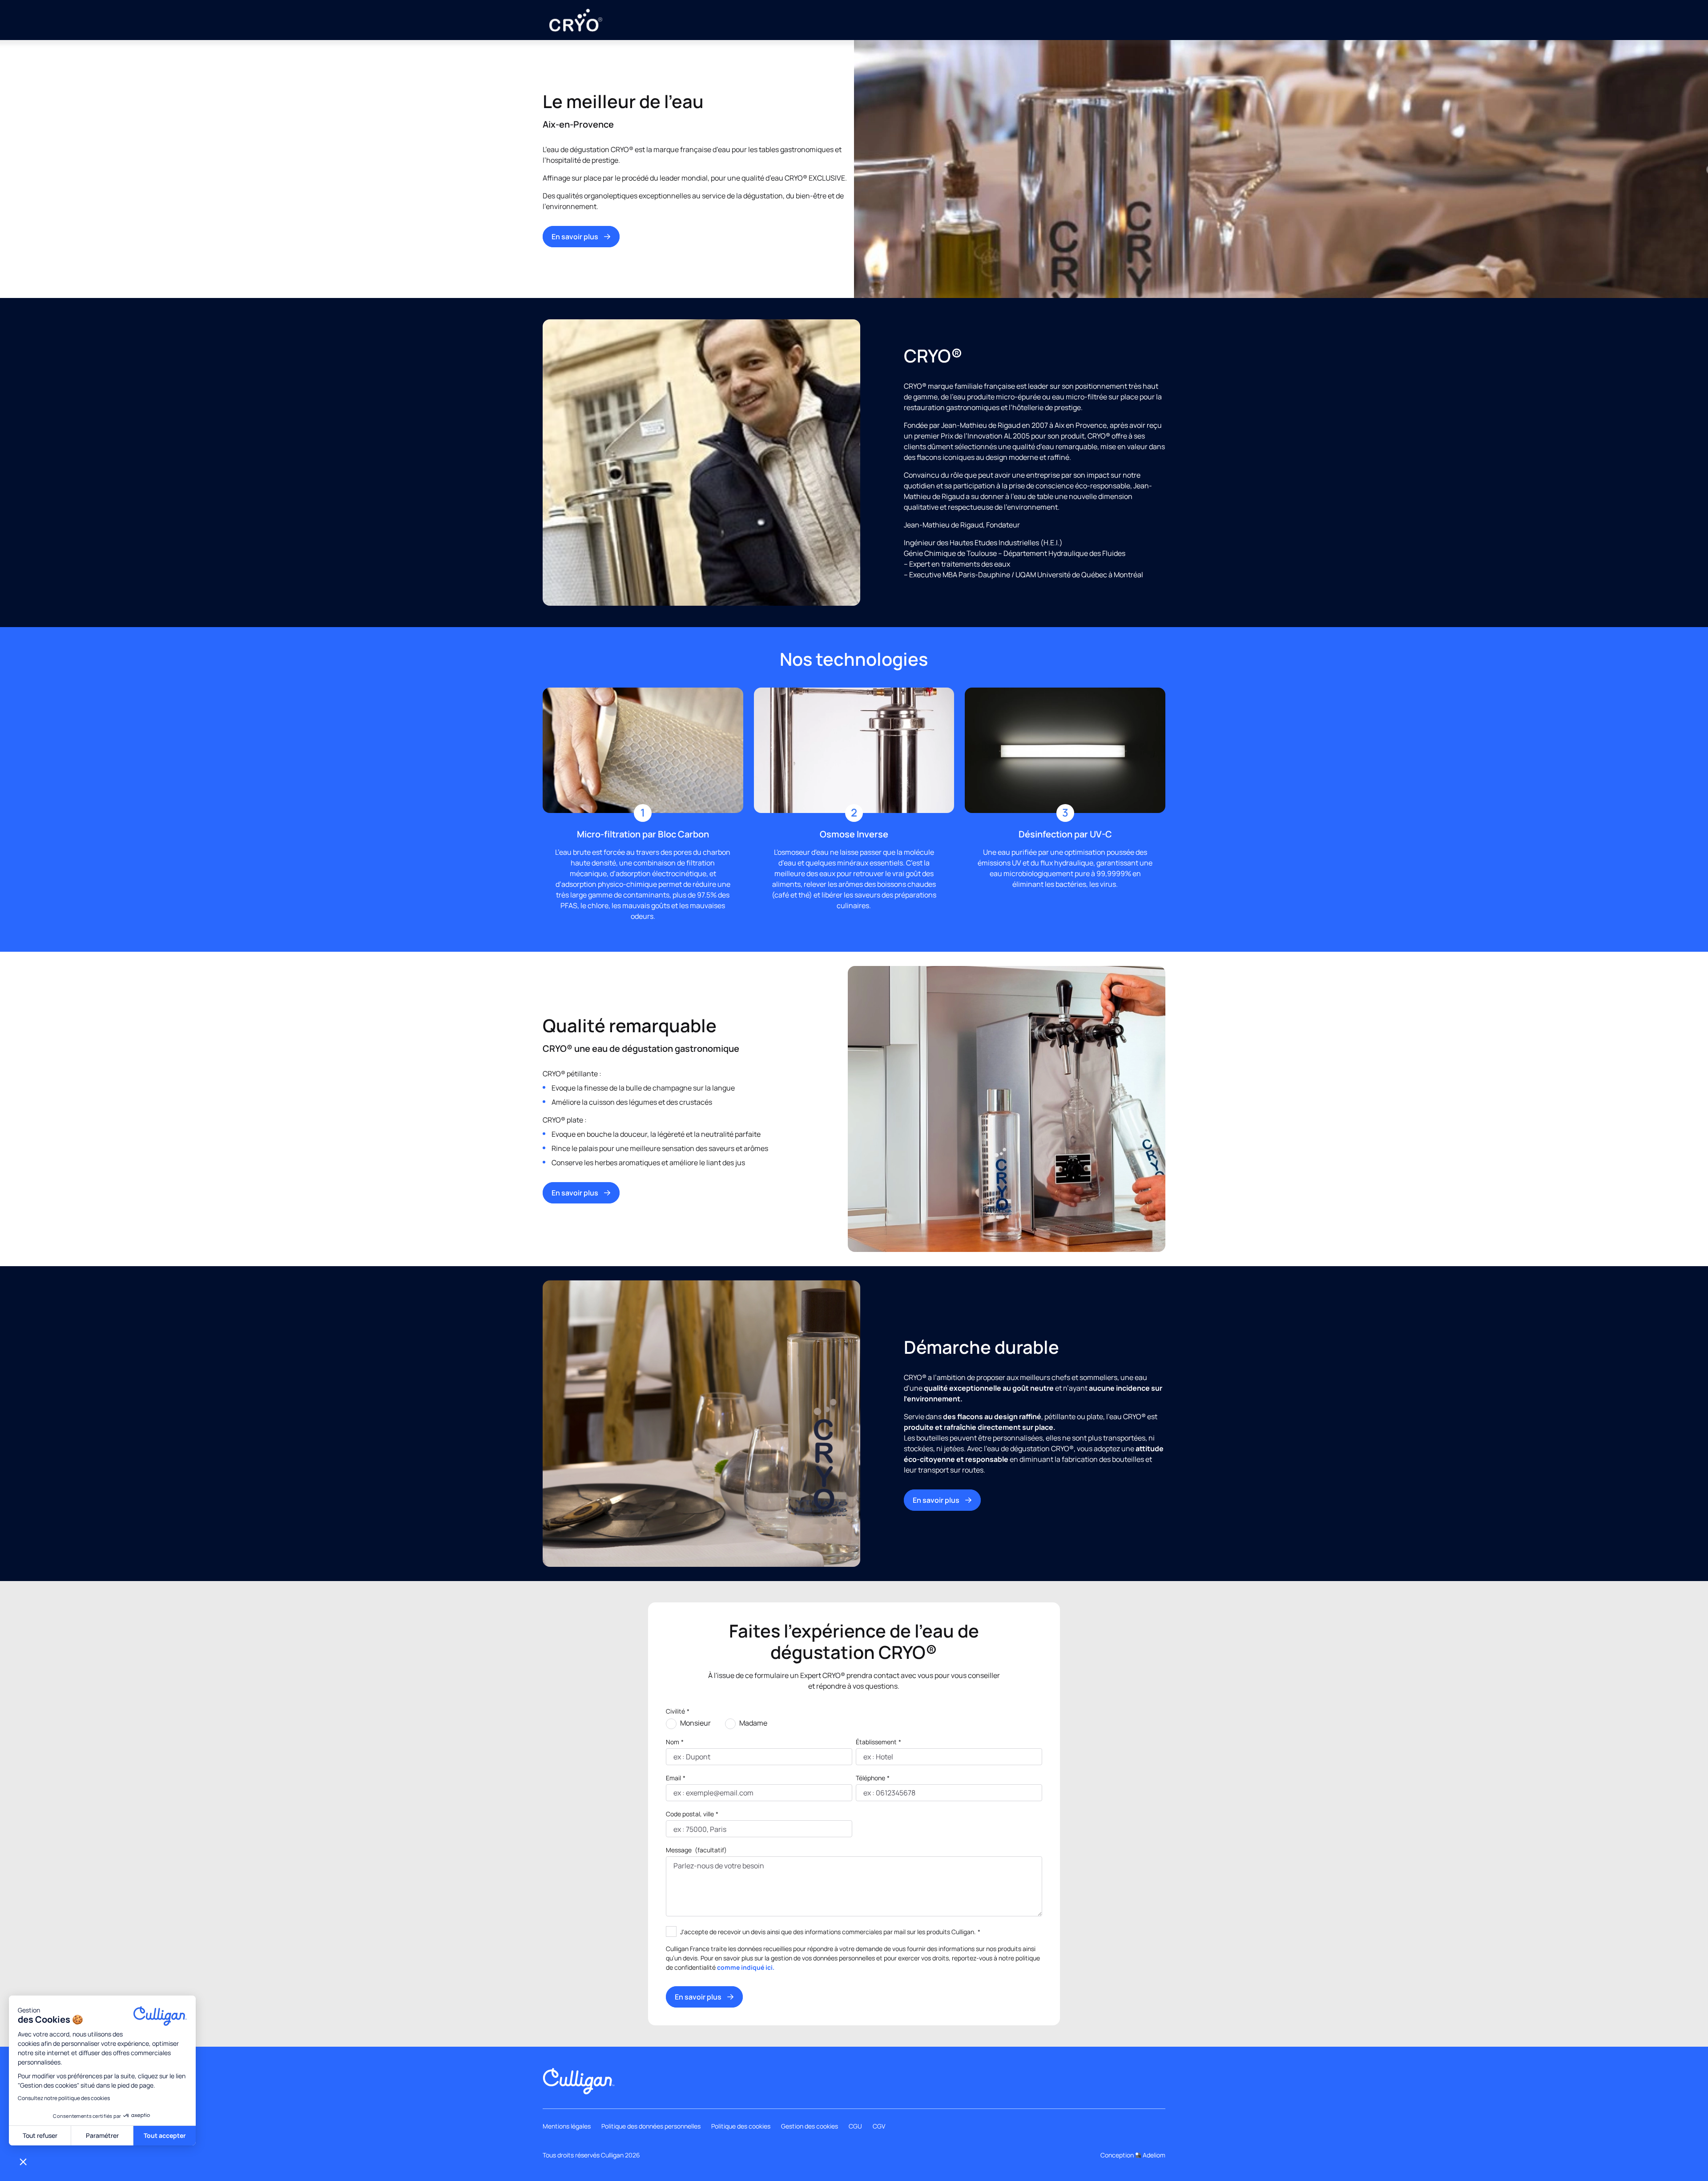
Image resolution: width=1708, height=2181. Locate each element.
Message (696, 1850)
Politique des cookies (741, 2126)
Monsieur (695, 1723)
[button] (23, 2161)
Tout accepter (165, 2135)
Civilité (678, 1711)
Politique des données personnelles (651, 2126)
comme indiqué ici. (746, 1967)
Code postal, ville (692, 1814)
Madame (753, 1723)
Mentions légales (567, 2126)
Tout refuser (40, 2135)
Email (676, 1778)
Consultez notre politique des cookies (64, 2098)
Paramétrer (102, 2135)
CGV (879, 2126)
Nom (675, 1742)
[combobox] (674, 1829)
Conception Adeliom (1133, 2155)
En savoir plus (575, 237)
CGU (855, 2126)
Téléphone (873, 1778)
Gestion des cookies (810, 2126)
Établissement (878, 1742)
